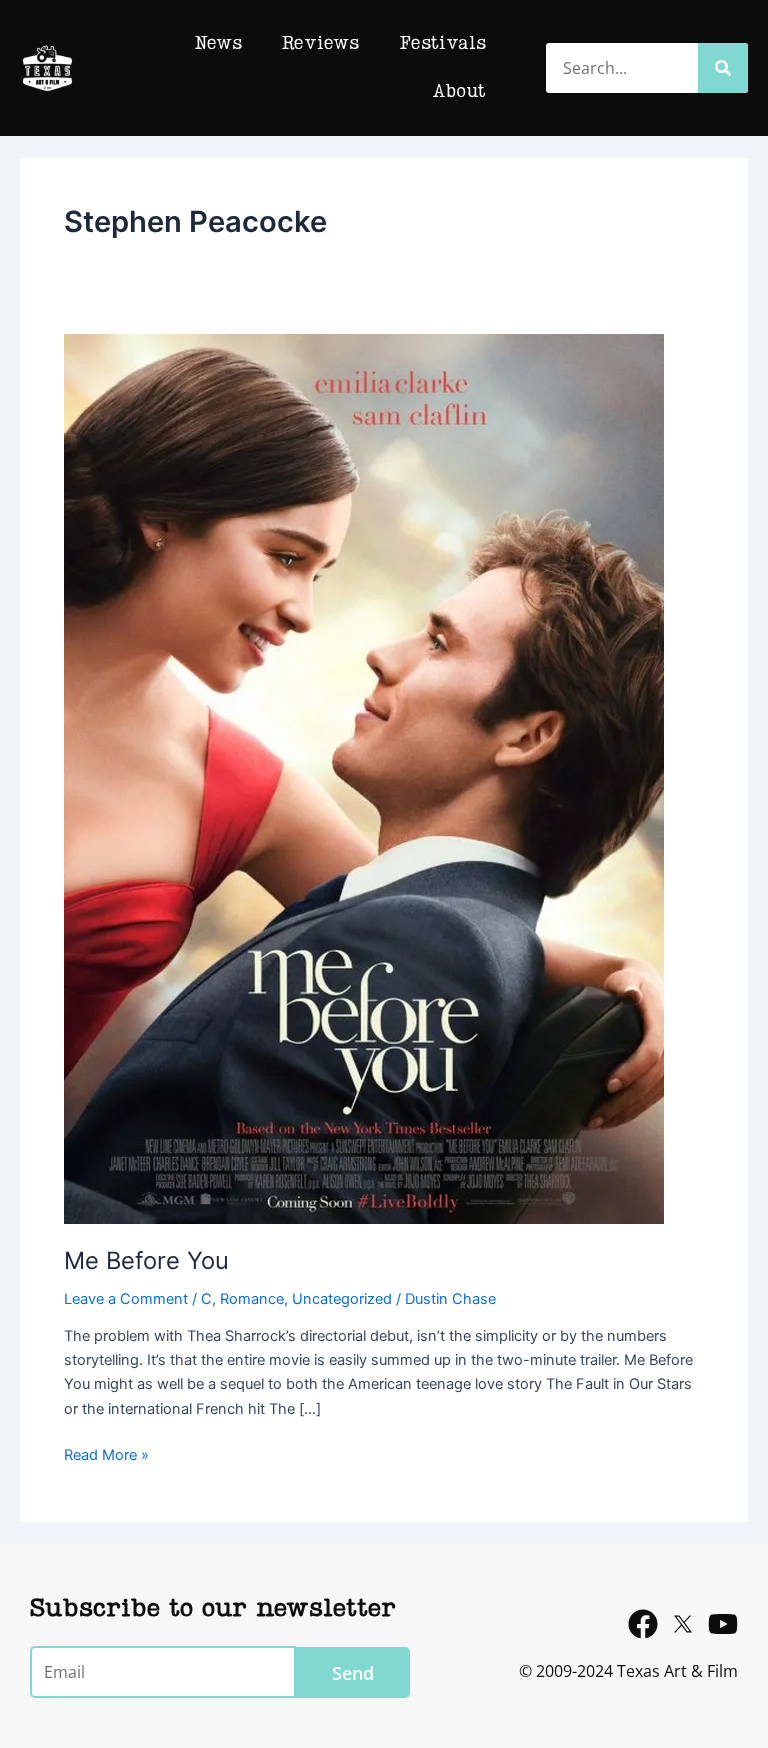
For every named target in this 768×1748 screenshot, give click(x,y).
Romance (252, 1299)
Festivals (442, 44)
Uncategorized (342, 1299)
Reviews (320, 44)
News (218, 44)
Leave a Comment (126, 1299)
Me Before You (146, 1260)
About (459, 92)
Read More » (106, 1453)
